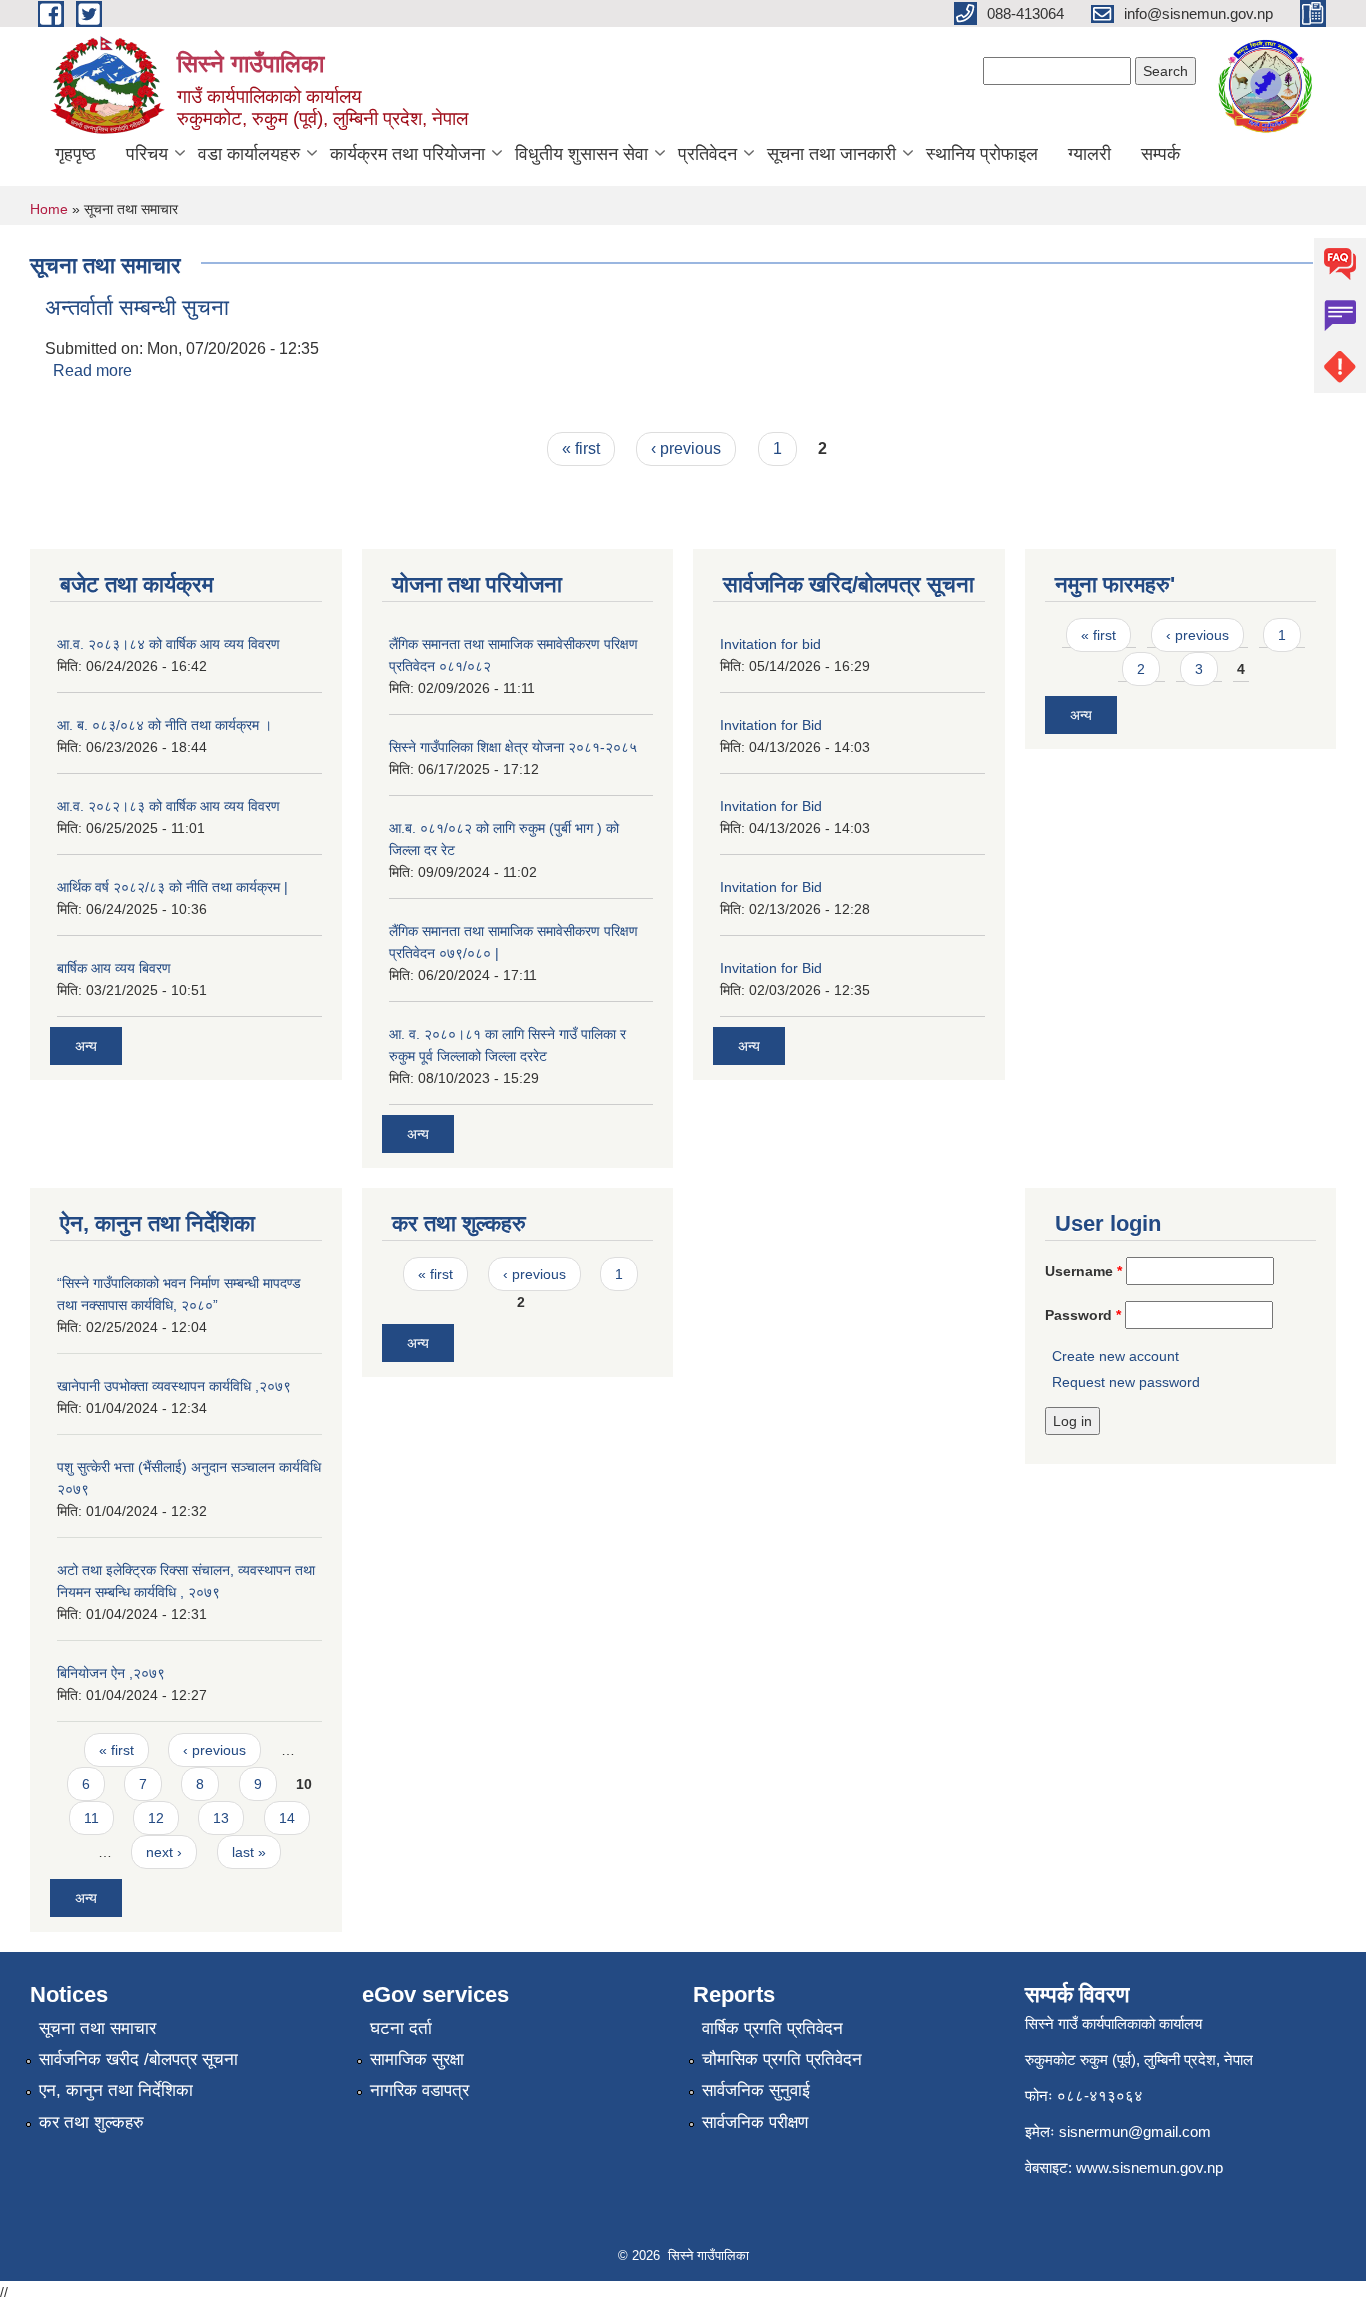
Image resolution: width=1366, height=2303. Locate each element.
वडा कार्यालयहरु (249, 154)
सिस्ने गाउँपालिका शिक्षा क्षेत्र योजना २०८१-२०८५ (513, 747)
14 (287, 1818)
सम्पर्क (1160, 154)
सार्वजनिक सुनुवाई (756, 2090)
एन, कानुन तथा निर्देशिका (116, 2090)
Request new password (1126, 1382)
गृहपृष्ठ (75, 154)
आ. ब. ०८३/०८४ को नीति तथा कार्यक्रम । (164, 725)
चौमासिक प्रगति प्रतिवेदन (782, 2059)
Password (1083, 1315)
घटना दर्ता (401, 2028)
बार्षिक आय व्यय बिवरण (114, 968)
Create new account (1115, 1356)
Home (49, 209)
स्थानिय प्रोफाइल (982, 154)
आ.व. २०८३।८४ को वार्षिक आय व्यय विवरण (168, 644)
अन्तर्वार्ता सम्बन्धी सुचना (137, 307)
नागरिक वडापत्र (419, 2090)
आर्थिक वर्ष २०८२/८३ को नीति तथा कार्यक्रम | (172, 887)
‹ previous (686, 448)
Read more (92, 370)
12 (156, 1818)
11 (91, 1818)
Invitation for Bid (771, 725)
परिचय (147, 154)
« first (581, 448)
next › (164, 1852)
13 (221, 1818)
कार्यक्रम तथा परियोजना (407, 154)
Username (1083, 1271)
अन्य (86, 1046)
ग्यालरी (1089, 154)
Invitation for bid (770, 644)
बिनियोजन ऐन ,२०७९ (111, 1673)
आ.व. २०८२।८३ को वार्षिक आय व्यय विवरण (168, 806)
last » (249, 1852)
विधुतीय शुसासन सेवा (581, 154)
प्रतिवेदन (707, 154)
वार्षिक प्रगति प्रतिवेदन (772, 2028)
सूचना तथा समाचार (97, 2028)
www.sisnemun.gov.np (1149, 2167)
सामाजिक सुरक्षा (417, 2059)
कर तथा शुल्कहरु (91, 2122)
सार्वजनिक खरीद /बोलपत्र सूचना (138, 2059)
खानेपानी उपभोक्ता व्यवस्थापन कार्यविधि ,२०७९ (174, 1386)
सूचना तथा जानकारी (831, 154)
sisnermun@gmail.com (1135, 2131)
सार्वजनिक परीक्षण (755, 2122)
